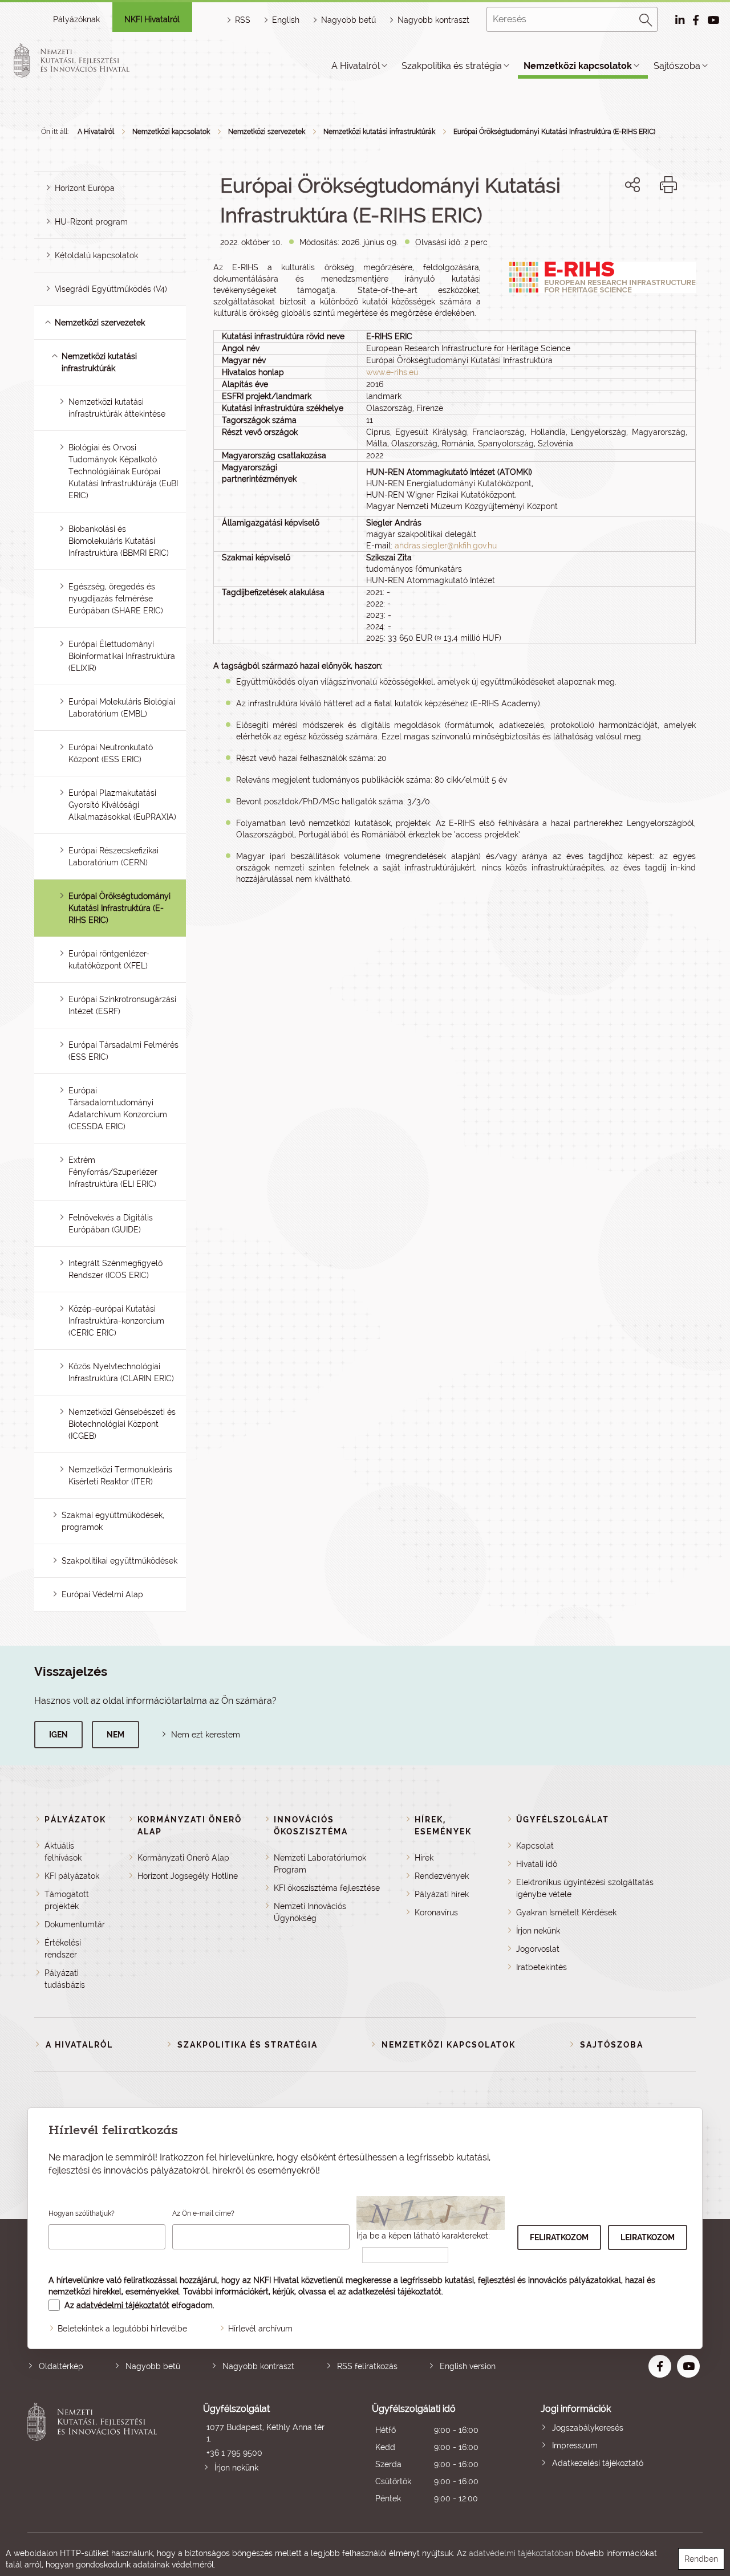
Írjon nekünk (538, 1931)
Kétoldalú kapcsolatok (96, 255)
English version (468, 2366)
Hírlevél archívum (260, 2329)
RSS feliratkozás (367, 2366)
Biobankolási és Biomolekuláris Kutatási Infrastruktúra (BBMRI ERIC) (119, 541)
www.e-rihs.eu (392, 372)
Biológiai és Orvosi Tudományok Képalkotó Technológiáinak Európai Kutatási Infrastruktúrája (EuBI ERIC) (123, 471)
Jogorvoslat (538, 1949)
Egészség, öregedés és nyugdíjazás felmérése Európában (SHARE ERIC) (116, 599)
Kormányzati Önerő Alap (183, 1858)
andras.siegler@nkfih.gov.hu (446, 546)
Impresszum (575, 2445)
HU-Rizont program (91, 222)
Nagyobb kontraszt (433, 20)
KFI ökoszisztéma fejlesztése (327, 1888)
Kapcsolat (535, 1846)
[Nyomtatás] (668, 185)
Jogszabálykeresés (588, 2428)
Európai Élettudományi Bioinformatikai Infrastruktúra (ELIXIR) (122, 656)
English (286, 20)
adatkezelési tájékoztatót (395, 2292)
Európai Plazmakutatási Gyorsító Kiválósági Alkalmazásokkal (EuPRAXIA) (122, 805)
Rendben (701, 2559)
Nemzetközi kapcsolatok (578, 66)
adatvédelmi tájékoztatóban (521, 2553)
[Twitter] (645, 224)
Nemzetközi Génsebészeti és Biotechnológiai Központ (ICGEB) (122, 1424)
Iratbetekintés (542, 1967)
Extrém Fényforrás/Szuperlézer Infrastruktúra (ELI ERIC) (113, 1172)
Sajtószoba (677, 66)
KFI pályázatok (72, 1876)
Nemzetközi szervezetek (267, 132)
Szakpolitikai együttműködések (119, 1561)
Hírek (424, 1858)
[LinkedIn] (670, 224)
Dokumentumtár (75, 1924)
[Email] (594, 224)
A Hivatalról (356, 66)
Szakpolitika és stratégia (452, 66)
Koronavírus (436, 1912)
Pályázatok (75, 1820)
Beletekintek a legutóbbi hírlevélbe (122, 2329)
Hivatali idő (537, 1864)
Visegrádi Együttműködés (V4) (111, 289)
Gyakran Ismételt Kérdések (566, 1912)
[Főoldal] (85, 60)
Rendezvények (442, 1876)
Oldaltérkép (61, 2366)
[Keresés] (646, 18)
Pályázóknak (76, 19)
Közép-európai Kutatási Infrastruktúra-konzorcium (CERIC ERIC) (116, 1321)
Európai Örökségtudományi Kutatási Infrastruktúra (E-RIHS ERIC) (554, 132)
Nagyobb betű (153, 2366)
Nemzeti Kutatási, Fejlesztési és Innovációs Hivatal (95, 2455)
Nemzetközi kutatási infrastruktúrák (379, 132)
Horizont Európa (85, 188)
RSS (243, 20)
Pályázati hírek (442, 1894)
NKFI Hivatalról (152, 19)
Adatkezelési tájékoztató (598, 2463)
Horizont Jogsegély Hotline (188, 1876)
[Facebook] (620, 224)
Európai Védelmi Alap (102, 1594)
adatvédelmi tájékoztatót (123, 2305)
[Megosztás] (632, 185)
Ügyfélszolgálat (563, 1820)
